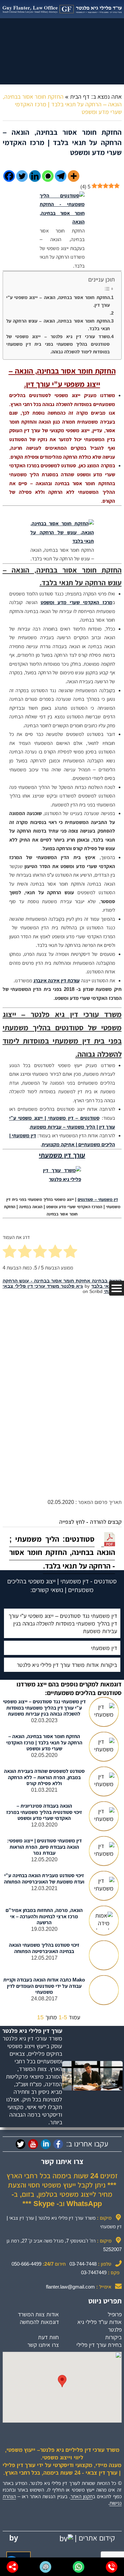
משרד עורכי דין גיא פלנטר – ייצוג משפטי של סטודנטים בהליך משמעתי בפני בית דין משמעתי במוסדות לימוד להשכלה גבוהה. (58, 344)
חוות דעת (48, 2337)
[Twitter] (22, 176)
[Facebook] (9, 176)
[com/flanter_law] (21, 2144)
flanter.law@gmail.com (70, 2287)
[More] (74, 176)
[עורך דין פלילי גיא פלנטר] (62, 9)
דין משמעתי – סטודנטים (98, 1200)
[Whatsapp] (48, 176)
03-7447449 (94, 2272)
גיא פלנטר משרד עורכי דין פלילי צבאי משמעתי (62, 1289)
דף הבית (80, 97)
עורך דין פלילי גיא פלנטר (32, 2031)
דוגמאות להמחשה (39, 2322)
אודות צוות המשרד (38, 2314)
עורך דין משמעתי (62, 1155)
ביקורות (113, 2337)
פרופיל (115, 2314)
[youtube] (33, 2144)
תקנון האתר (82, 2496)
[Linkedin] (35, 176)
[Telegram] (61, 176)
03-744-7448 (83, 2264)
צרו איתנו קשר (43, 2345)
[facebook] (58, 2144)
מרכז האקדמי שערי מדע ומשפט (77, 602)
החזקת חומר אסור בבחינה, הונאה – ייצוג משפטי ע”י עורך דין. (58, 301)
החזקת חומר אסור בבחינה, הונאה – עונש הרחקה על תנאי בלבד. (58, 325)
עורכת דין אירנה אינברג (57, 980)
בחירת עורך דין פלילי (99, 2345)
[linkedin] (46, 2144)
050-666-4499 (26, 2264)
